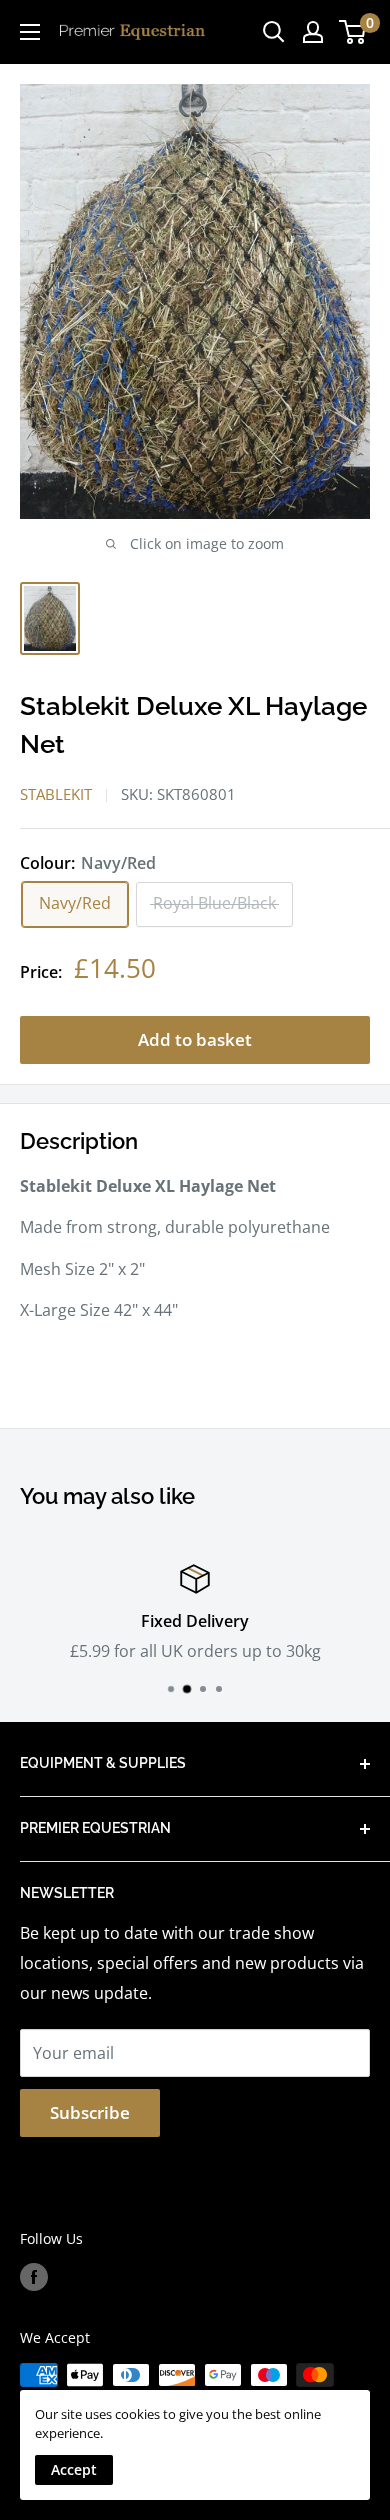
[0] (353, 32)
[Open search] (274, 32)
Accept (74, 2469)
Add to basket (195, 1039)
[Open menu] (30, 32)
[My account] (313, 32)
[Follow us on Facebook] (34, 2277)
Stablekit (56, 794)
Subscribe (90, 2112)
